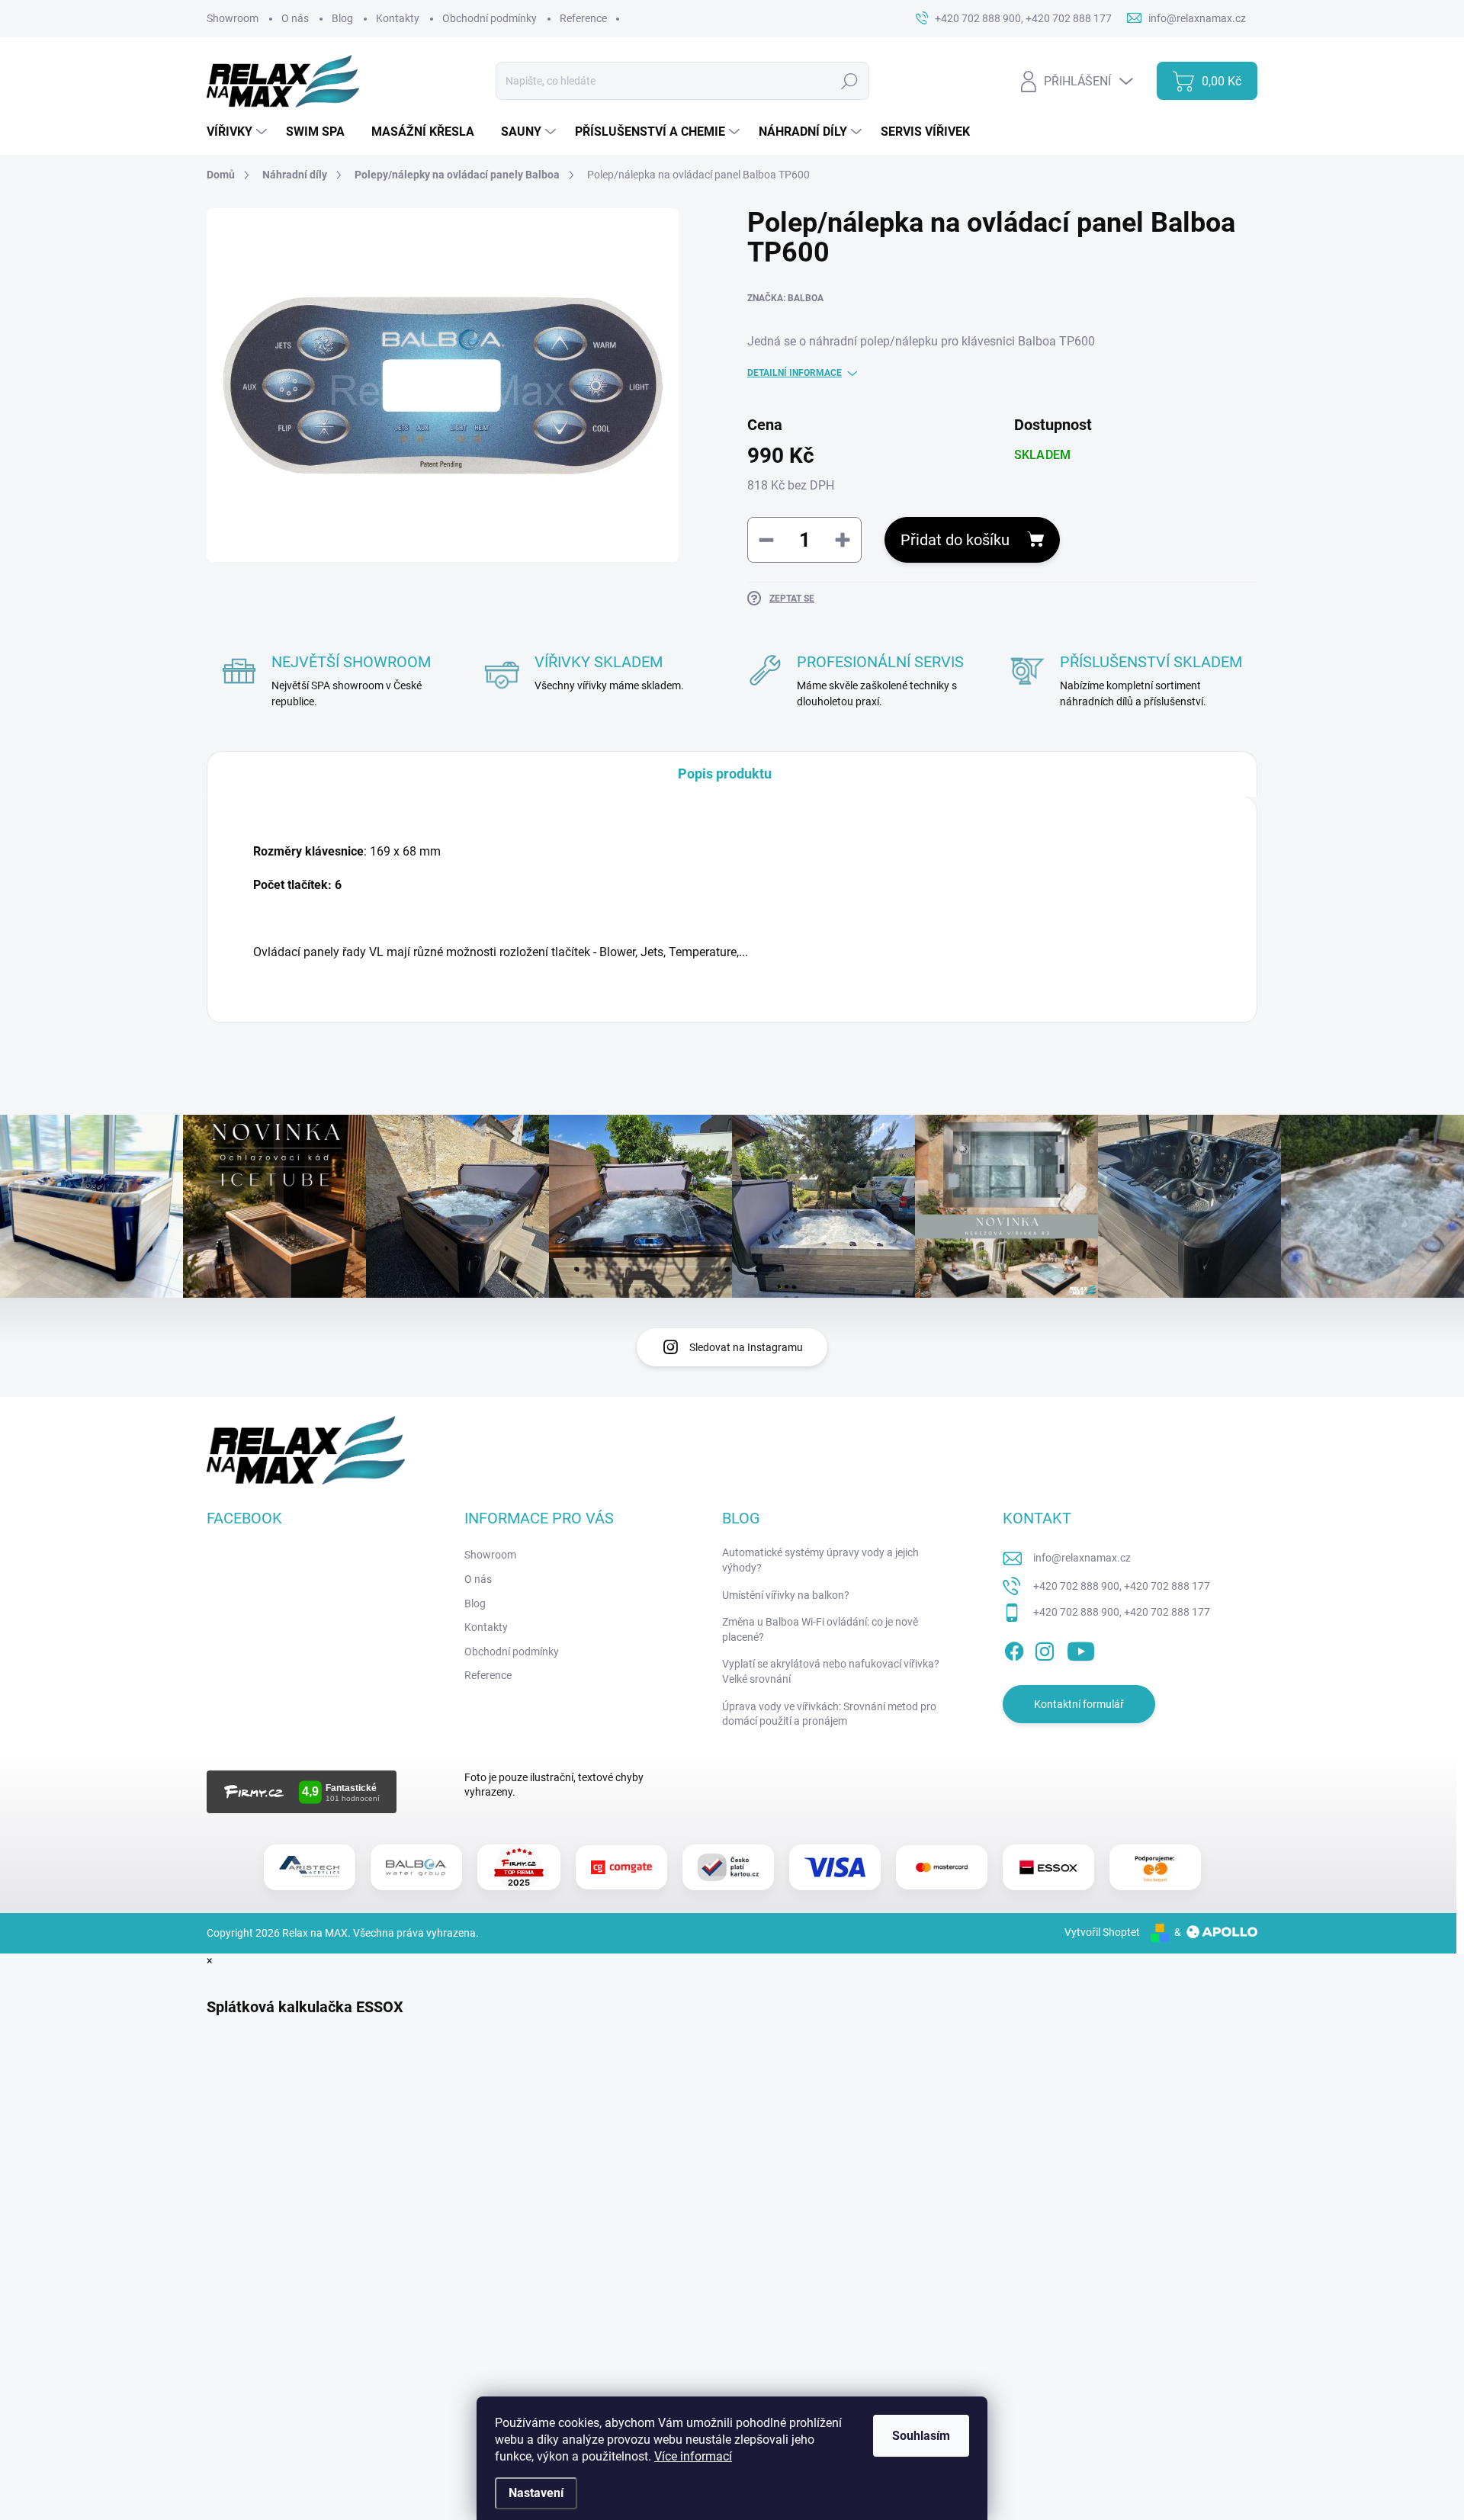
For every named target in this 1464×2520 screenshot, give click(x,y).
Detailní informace (795, 373)
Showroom (233, 18)
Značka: (785, 298)
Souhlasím (921, 2436)
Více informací (693, 2456)
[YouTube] (1081, 1648)
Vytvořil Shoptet (1102, 1932)
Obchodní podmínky (490, 18)
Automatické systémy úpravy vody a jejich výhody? (820, 1560)
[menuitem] (239, 132)
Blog (342, 18)
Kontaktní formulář (1079, 1704)
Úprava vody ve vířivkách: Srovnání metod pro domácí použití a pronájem (829, 1714)
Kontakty (398, 18)
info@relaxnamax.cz (1082, 1558)
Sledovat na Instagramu (746, 1347)
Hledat (849, 81)
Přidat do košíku (955, 540)
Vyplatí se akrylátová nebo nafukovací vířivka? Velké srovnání (831, 1671)
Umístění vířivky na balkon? (786, 1595)
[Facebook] (1014, 1648)
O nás (295, 18)
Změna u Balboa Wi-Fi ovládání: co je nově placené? (820, 1629)
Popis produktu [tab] (725, 774)
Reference (583, 18)
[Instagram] (1045, 1648)
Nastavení (536, 2493)
